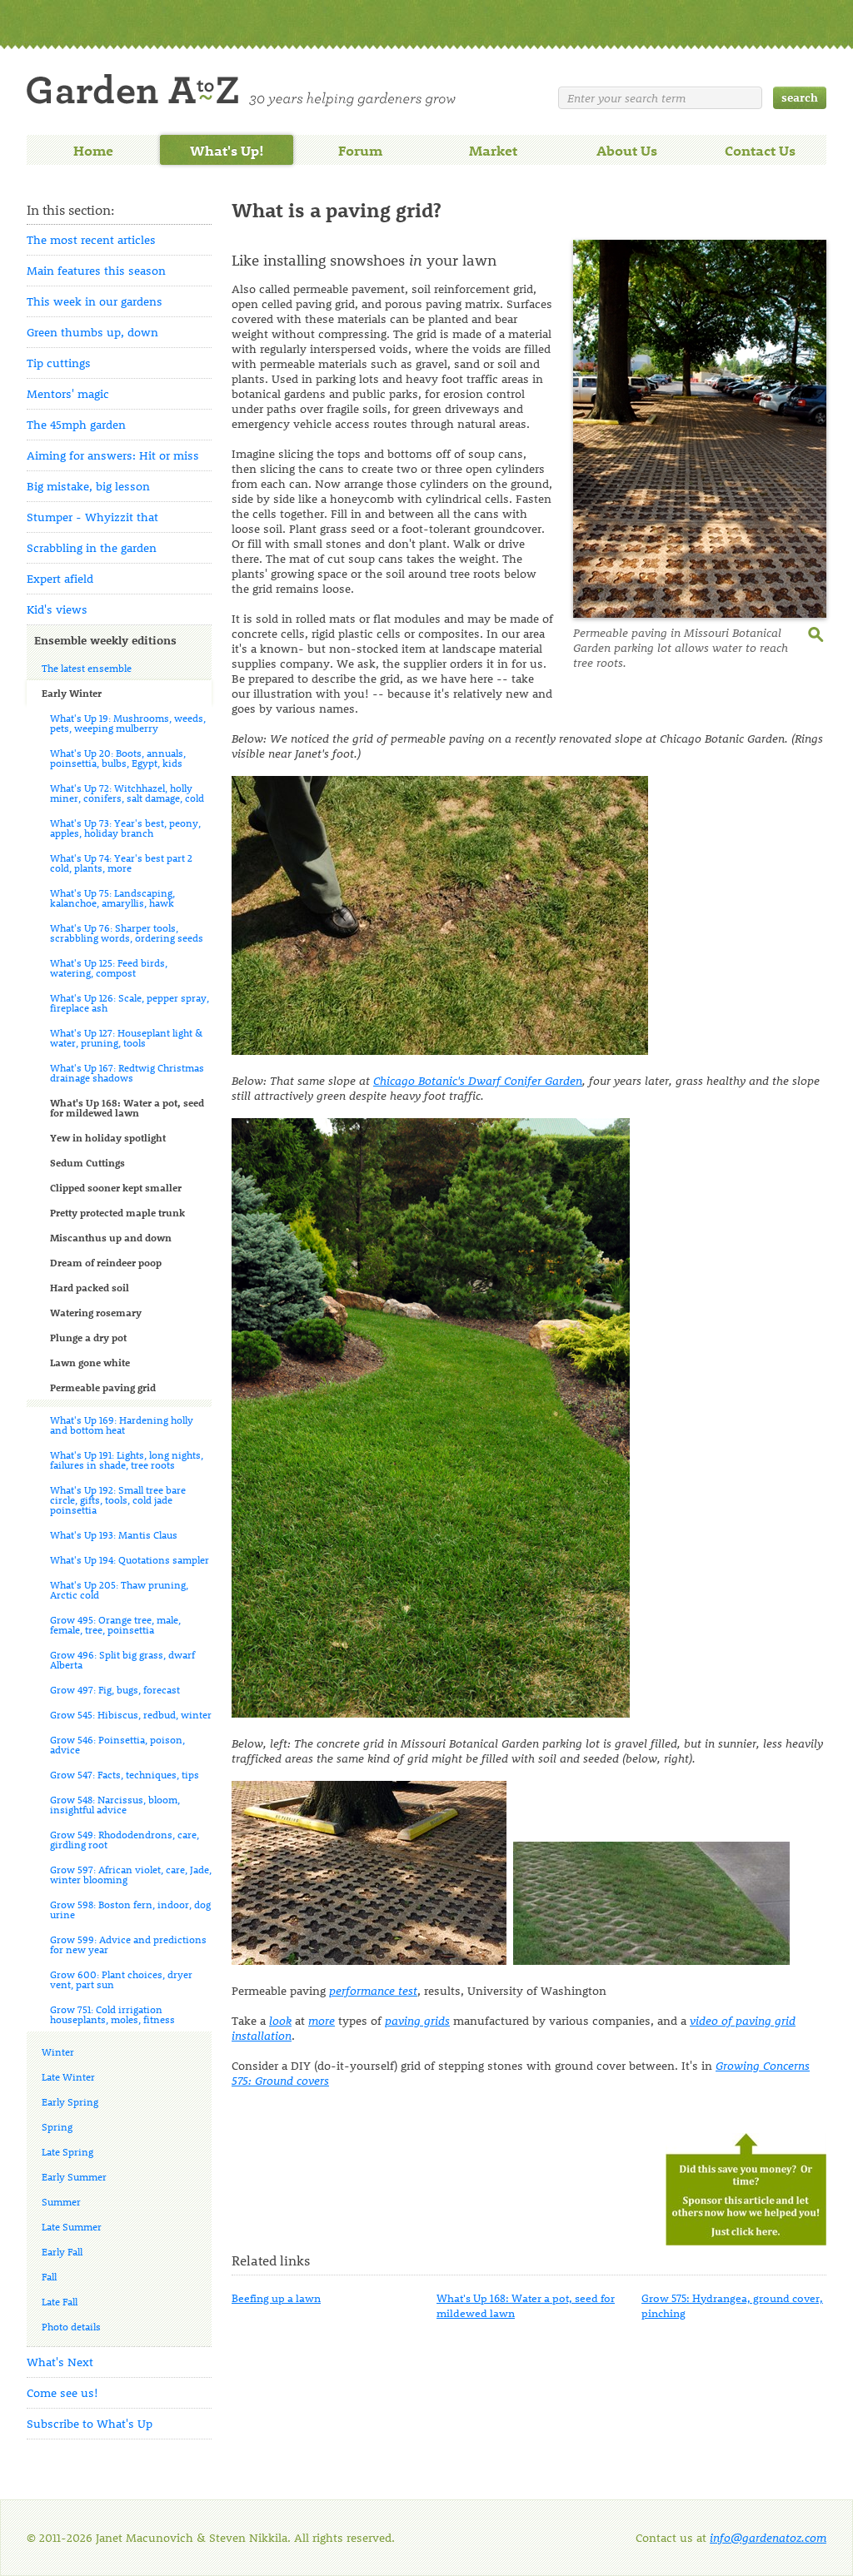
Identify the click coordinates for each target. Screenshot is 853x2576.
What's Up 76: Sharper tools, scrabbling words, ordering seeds (127, 932)
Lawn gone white (90, 1362)
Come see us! (62, 2392)
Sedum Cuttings (87, 1162)
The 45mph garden (76, 424)
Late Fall (60, 2301)
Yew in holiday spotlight (108, 1137)
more (322, 2020)
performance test (373, 1990)
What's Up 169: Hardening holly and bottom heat (122, 1425)
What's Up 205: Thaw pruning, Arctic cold (119, 1589)
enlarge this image (817, 633)
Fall (49, 2276)
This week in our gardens (95, 301)
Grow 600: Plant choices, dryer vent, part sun (121, 1979)
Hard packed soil (90, 1287)
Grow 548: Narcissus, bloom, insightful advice (115, 1804)
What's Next (60, 2362)
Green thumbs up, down (92, 332)
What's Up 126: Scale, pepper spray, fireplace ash (130, 1002)
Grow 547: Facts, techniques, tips (125, 1774)
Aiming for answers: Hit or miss (113, 455)
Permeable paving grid (103, 1387)
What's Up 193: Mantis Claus (114, 1534)
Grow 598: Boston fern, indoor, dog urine (130, 1909)
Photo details (71, 2326)
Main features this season (96, 270)
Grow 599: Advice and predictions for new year (128, 1944)
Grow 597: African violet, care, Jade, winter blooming (131, 1874)
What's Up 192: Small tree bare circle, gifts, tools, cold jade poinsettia (118, 1499)
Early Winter (72, 693)
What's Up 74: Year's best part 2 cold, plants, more (121, 863)
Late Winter (68, 2076)
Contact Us (760, 150)
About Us (627, 150)
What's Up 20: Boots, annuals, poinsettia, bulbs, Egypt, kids (118, 758)
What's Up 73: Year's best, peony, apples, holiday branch (125, 828)
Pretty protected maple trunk (117, 1212)
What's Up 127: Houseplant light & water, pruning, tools (126, 1037)
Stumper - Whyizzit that (92, 517)
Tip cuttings (59, 363)
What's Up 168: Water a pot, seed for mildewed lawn (127, 1107)
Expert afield (60, 578)
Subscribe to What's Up (90, 2423)
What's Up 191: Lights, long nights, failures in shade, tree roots (127, 1460)
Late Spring (67, 2151)
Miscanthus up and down (111, 1237)
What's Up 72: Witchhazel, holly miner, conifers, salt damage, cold (127, 793)
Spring (57, 2126)
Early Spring (70, 2101)
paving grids (417, 2020)
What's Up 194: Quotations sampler (130, 1559)
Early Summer (74, 2176)
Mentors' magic (68, 393)
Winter (58, 2051)
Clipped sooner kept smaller (116, 1187)
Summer (61, 2201)
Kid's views (57, 609)
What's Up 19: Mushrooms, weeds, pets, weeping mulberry (128, 723)
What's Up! (227, 150)
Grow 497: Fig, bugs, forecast (115, 1689)
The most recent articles (91, 239)
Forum (360, 150)
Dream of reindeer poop (106, 1262)
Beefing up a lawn (276, 2298)
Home (93, 150)
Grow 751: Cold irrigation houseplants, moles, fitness (112, 2014)
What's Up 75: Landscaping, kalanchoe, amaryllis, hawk (112, 898)
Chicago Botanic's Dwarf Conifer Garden (478, 1080)
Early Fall (62, 2251)
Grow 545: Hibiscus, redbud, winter (131, 1714)
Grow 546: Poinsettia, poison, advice (117, 1744)
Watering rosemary (96, 1312)
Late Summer (72, 2226)
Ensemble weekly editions (105, 640)
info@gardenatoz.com (768, 2537)
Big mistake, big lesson (88, 486)
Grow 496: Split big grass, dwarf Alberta (122, 1659)
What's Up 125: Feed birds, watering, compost (109, 967)
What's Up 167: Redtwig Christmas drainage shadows (127, 1072)
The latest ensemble (87, 668)
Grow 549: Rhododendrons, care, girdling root (125, 1839)
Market (493, 150)
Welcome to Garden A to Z (241, 90)
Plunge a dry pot (88, 1337)
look (280, 2020)
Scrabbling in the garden (92, 547)
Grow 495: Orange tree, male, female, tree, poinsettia (115, 1624)
